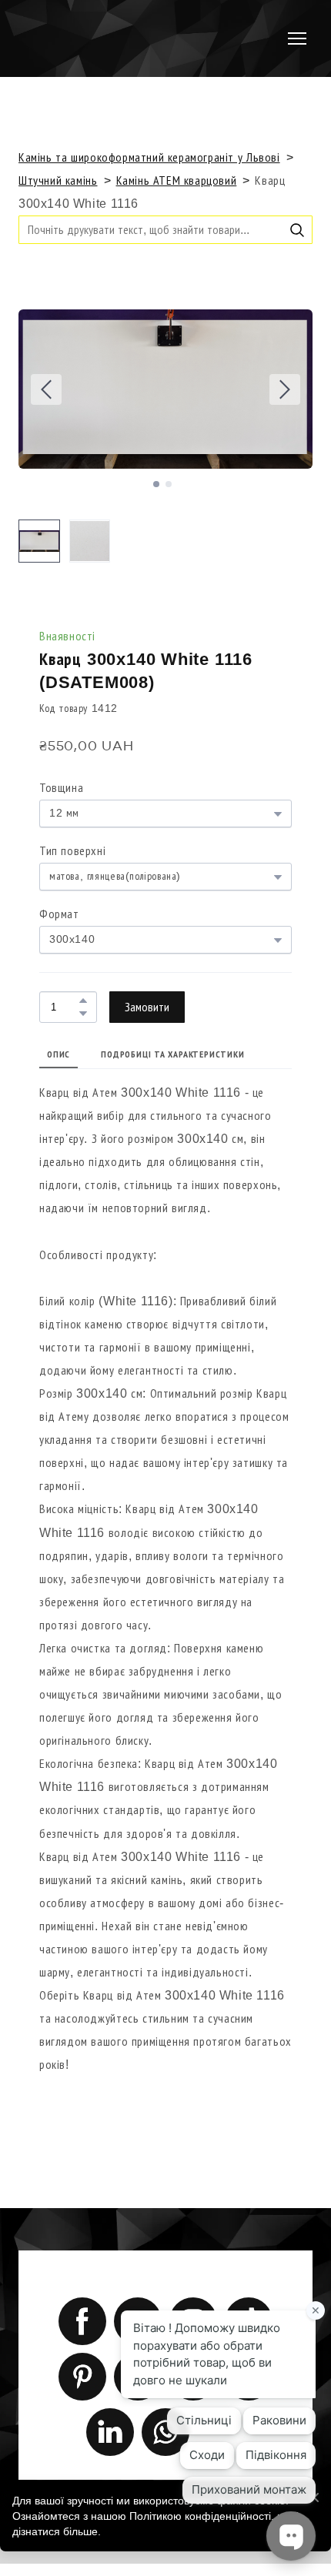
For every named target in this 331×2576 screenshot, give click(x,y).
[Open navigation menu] (297, 38)
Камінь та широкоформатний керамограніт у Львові (149, 157)
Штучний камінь (58, 180)
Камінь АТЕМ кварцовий (177, 180)
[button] (297, 230)
